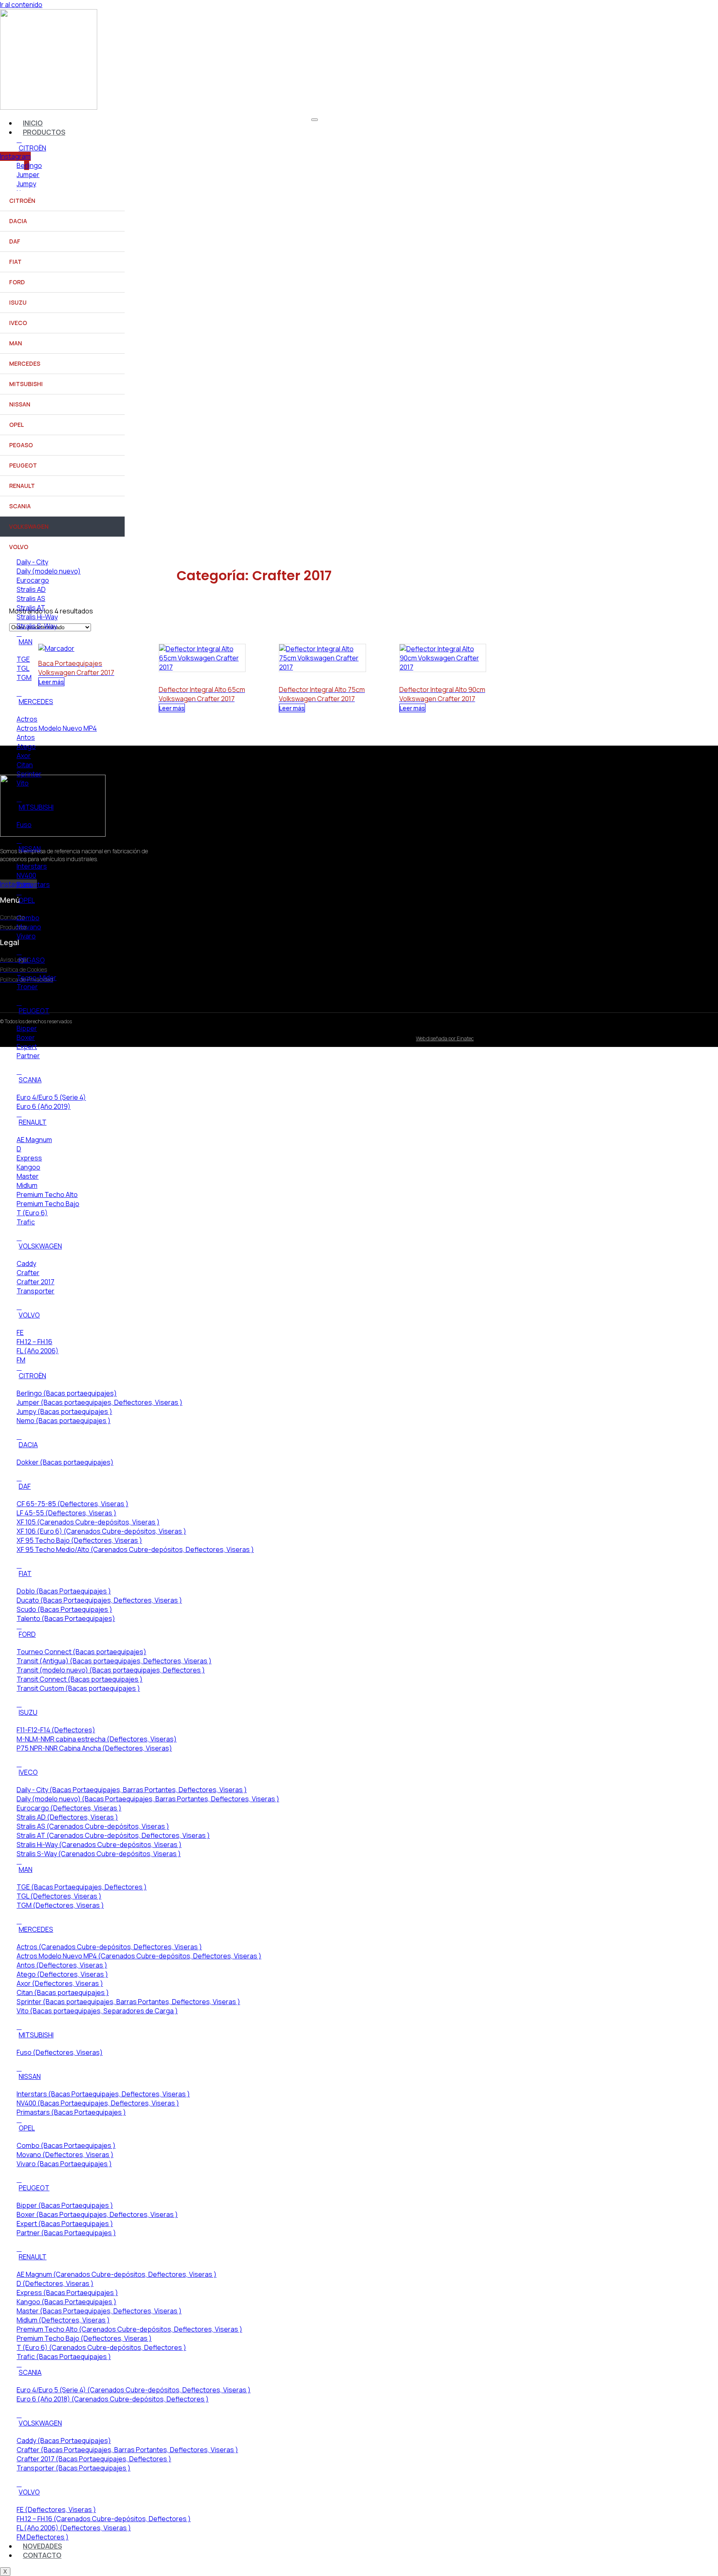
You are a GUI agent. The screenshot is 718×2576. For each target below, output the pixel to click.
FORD (17, 282)
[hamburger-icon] (315, 120)
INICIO (33, 123)
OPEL (16, 425)
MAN (16, 343)
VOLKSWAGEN (29, 526)
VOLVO (19, 547)
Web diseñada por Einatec (445, 1038)
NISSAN (20, 404)
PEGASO (21, 445)
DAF (15, 241)
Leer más (172, 708)
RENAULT (22, 486)
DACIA (18, 221)
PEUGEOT (23, 465)
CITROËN (22, 201)
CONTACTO (42, 2555)
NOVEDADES (42, 2546)
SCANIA (20, 506)
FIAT (15, 262)
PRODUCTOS (44, 132)
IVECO (18, 323)
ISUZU (18, 302)
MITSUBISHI (26, 384)
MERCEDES (25, 363)
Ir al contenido (21, 5)
